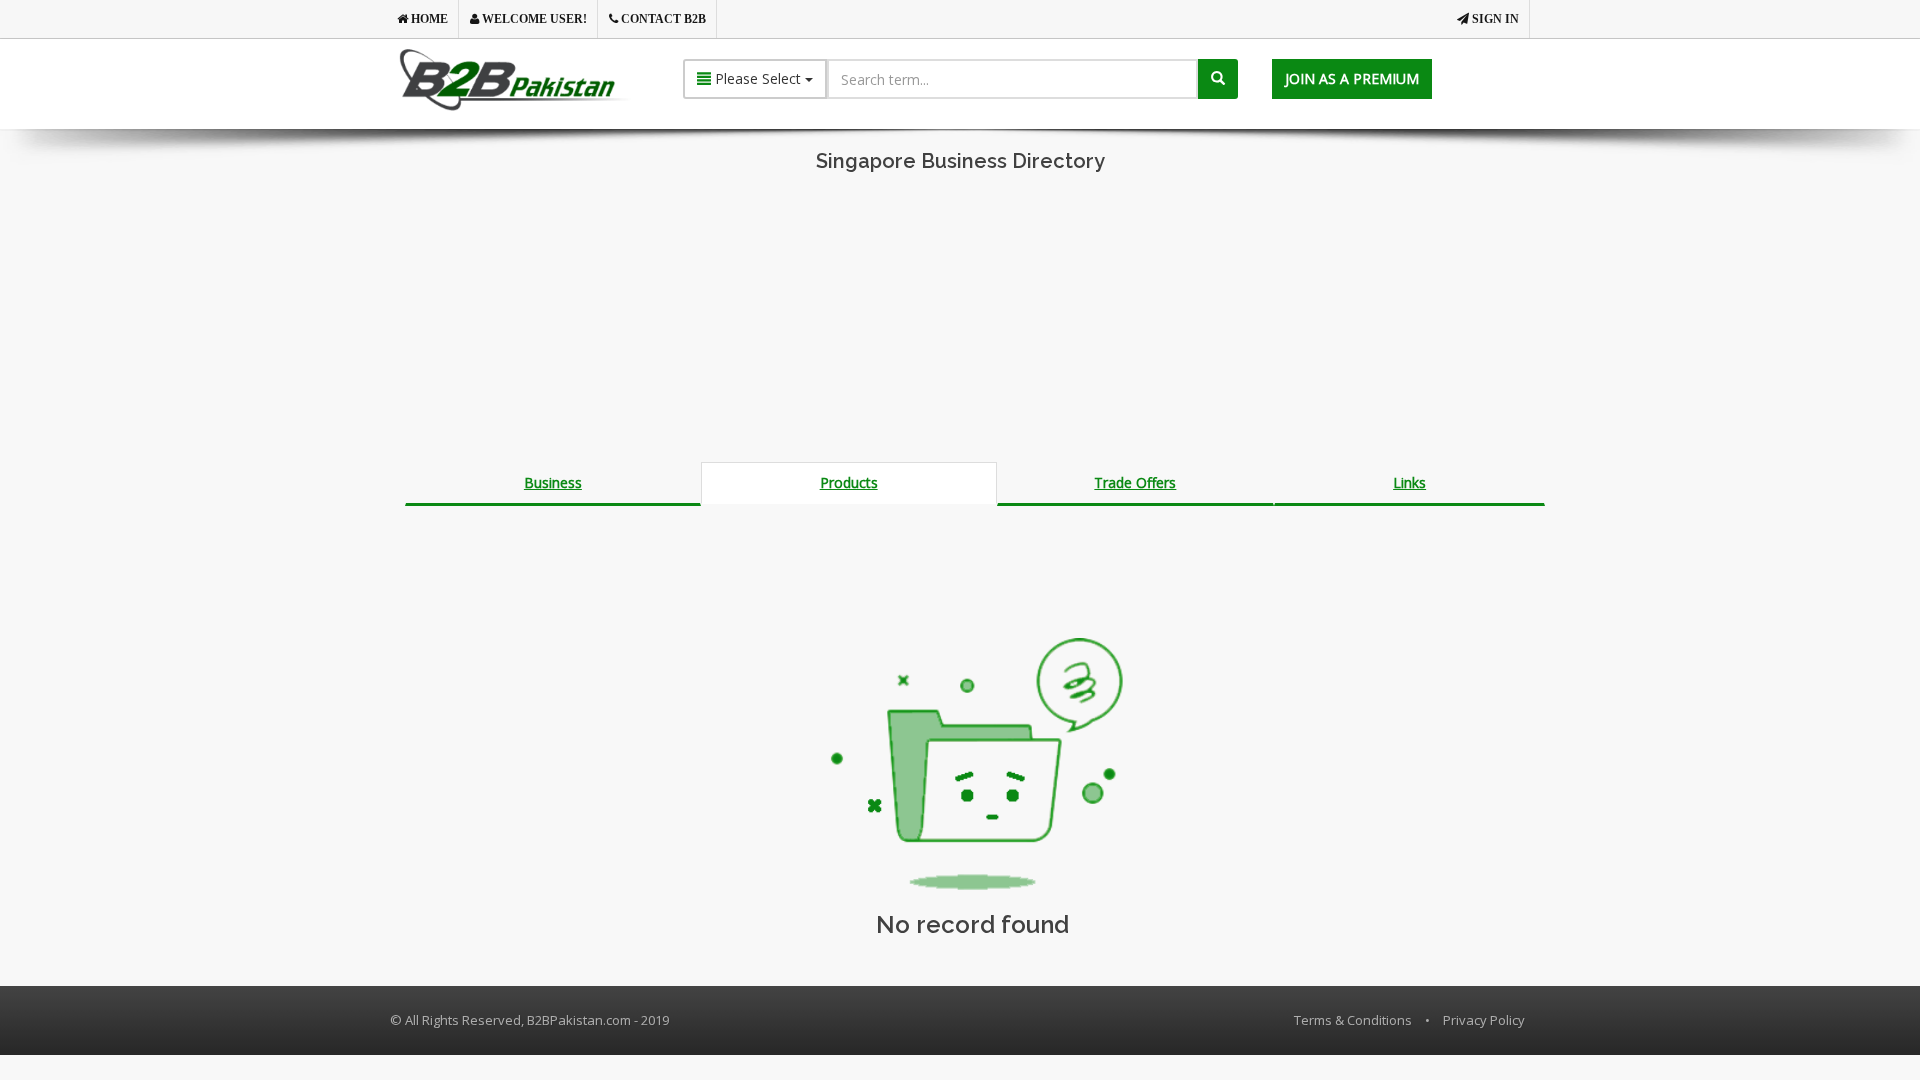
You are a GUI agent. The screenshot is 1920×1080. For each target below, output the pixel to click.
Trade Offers (1135, 482)
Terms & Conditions (1353, 1020)
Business (553, 482)
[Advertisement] (960, 322)
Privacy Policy (1484, 1020)
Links (1409, 482)
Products (849, 482)
